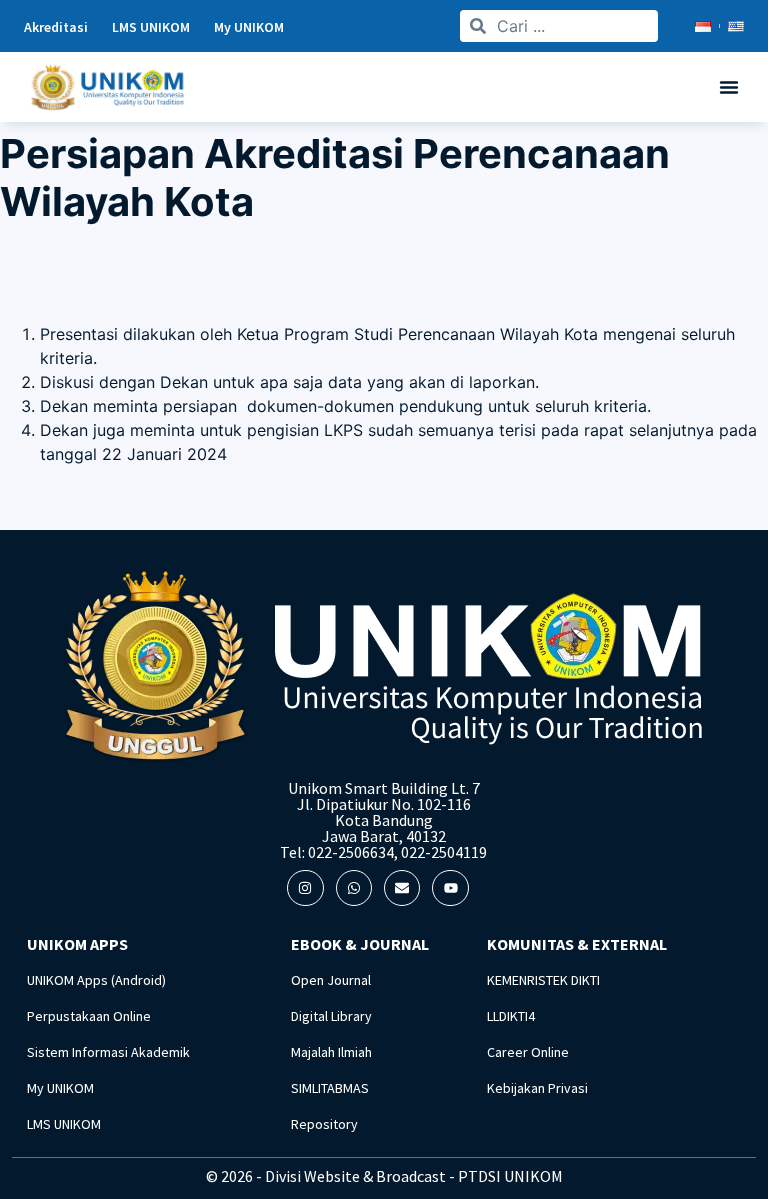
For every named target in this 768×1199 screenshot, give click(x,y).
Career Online (528, 1052)
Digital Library (331, 1016)
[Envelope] (402, 888)
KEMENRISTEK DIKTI (543, 980)
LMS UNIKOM (64, 1124)
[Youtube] (450, 888)
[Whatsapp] (354, 888)
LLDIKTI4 (511, 1016)
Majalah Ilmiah (331, 1052)
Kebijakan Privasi (537, 1088)
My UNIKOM (60, 1088)
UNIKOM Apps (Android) (96, 980)
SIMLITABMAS (330, 1088)
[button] (729, 87)
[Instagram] (305, 888)
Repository (324, 1124)
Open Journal (331, 980)
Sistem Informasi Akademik (108, 1052)
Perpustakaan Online (89, 1016)
